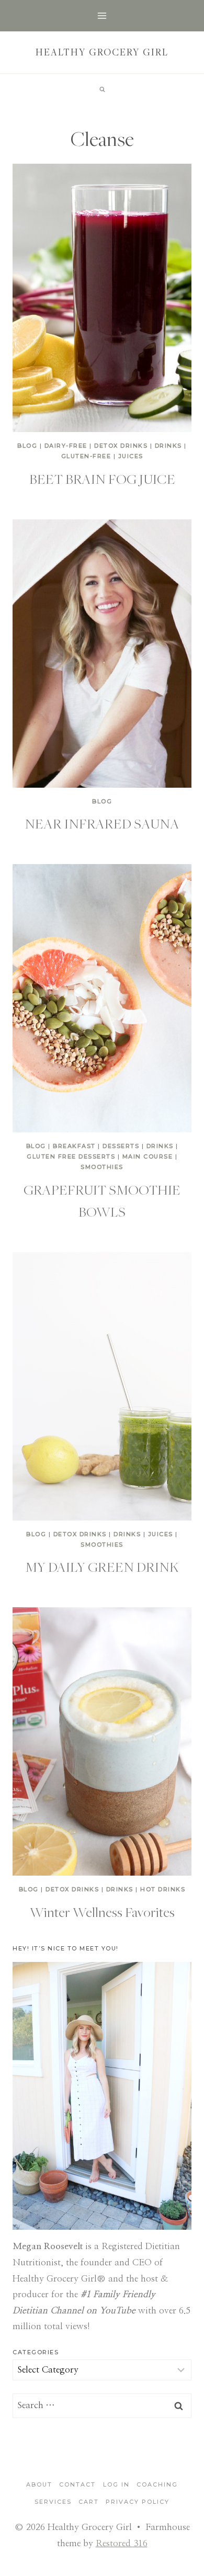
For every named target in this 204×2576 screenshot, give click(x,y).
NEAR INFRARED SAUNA (102, 823)
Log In (116, 2484)
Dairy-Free (66, 446)
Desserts (121, 1146)
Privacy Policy (138, 2502)
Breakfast (74, 1146)
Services (53, 2502)
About (39, 2484)
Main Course (148, 1156)
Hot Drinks (163, 1889)
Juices (131, 456)
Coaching (157, 2484)
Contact (77, 2484)
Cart (89, 2502)
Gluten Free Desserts (71, 1156)
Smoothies (102, 1167)
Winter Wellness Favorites (102, 1912)
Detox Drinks (121, 446)
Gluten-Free (86, 456)
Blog (27, 446)
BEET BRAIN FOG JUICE (102, 479)
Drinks (168, 446)
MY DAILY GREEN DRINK (102, 1567)
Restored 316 (122, 2543)
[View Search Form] (102, 89)
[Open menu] (102, 15)
